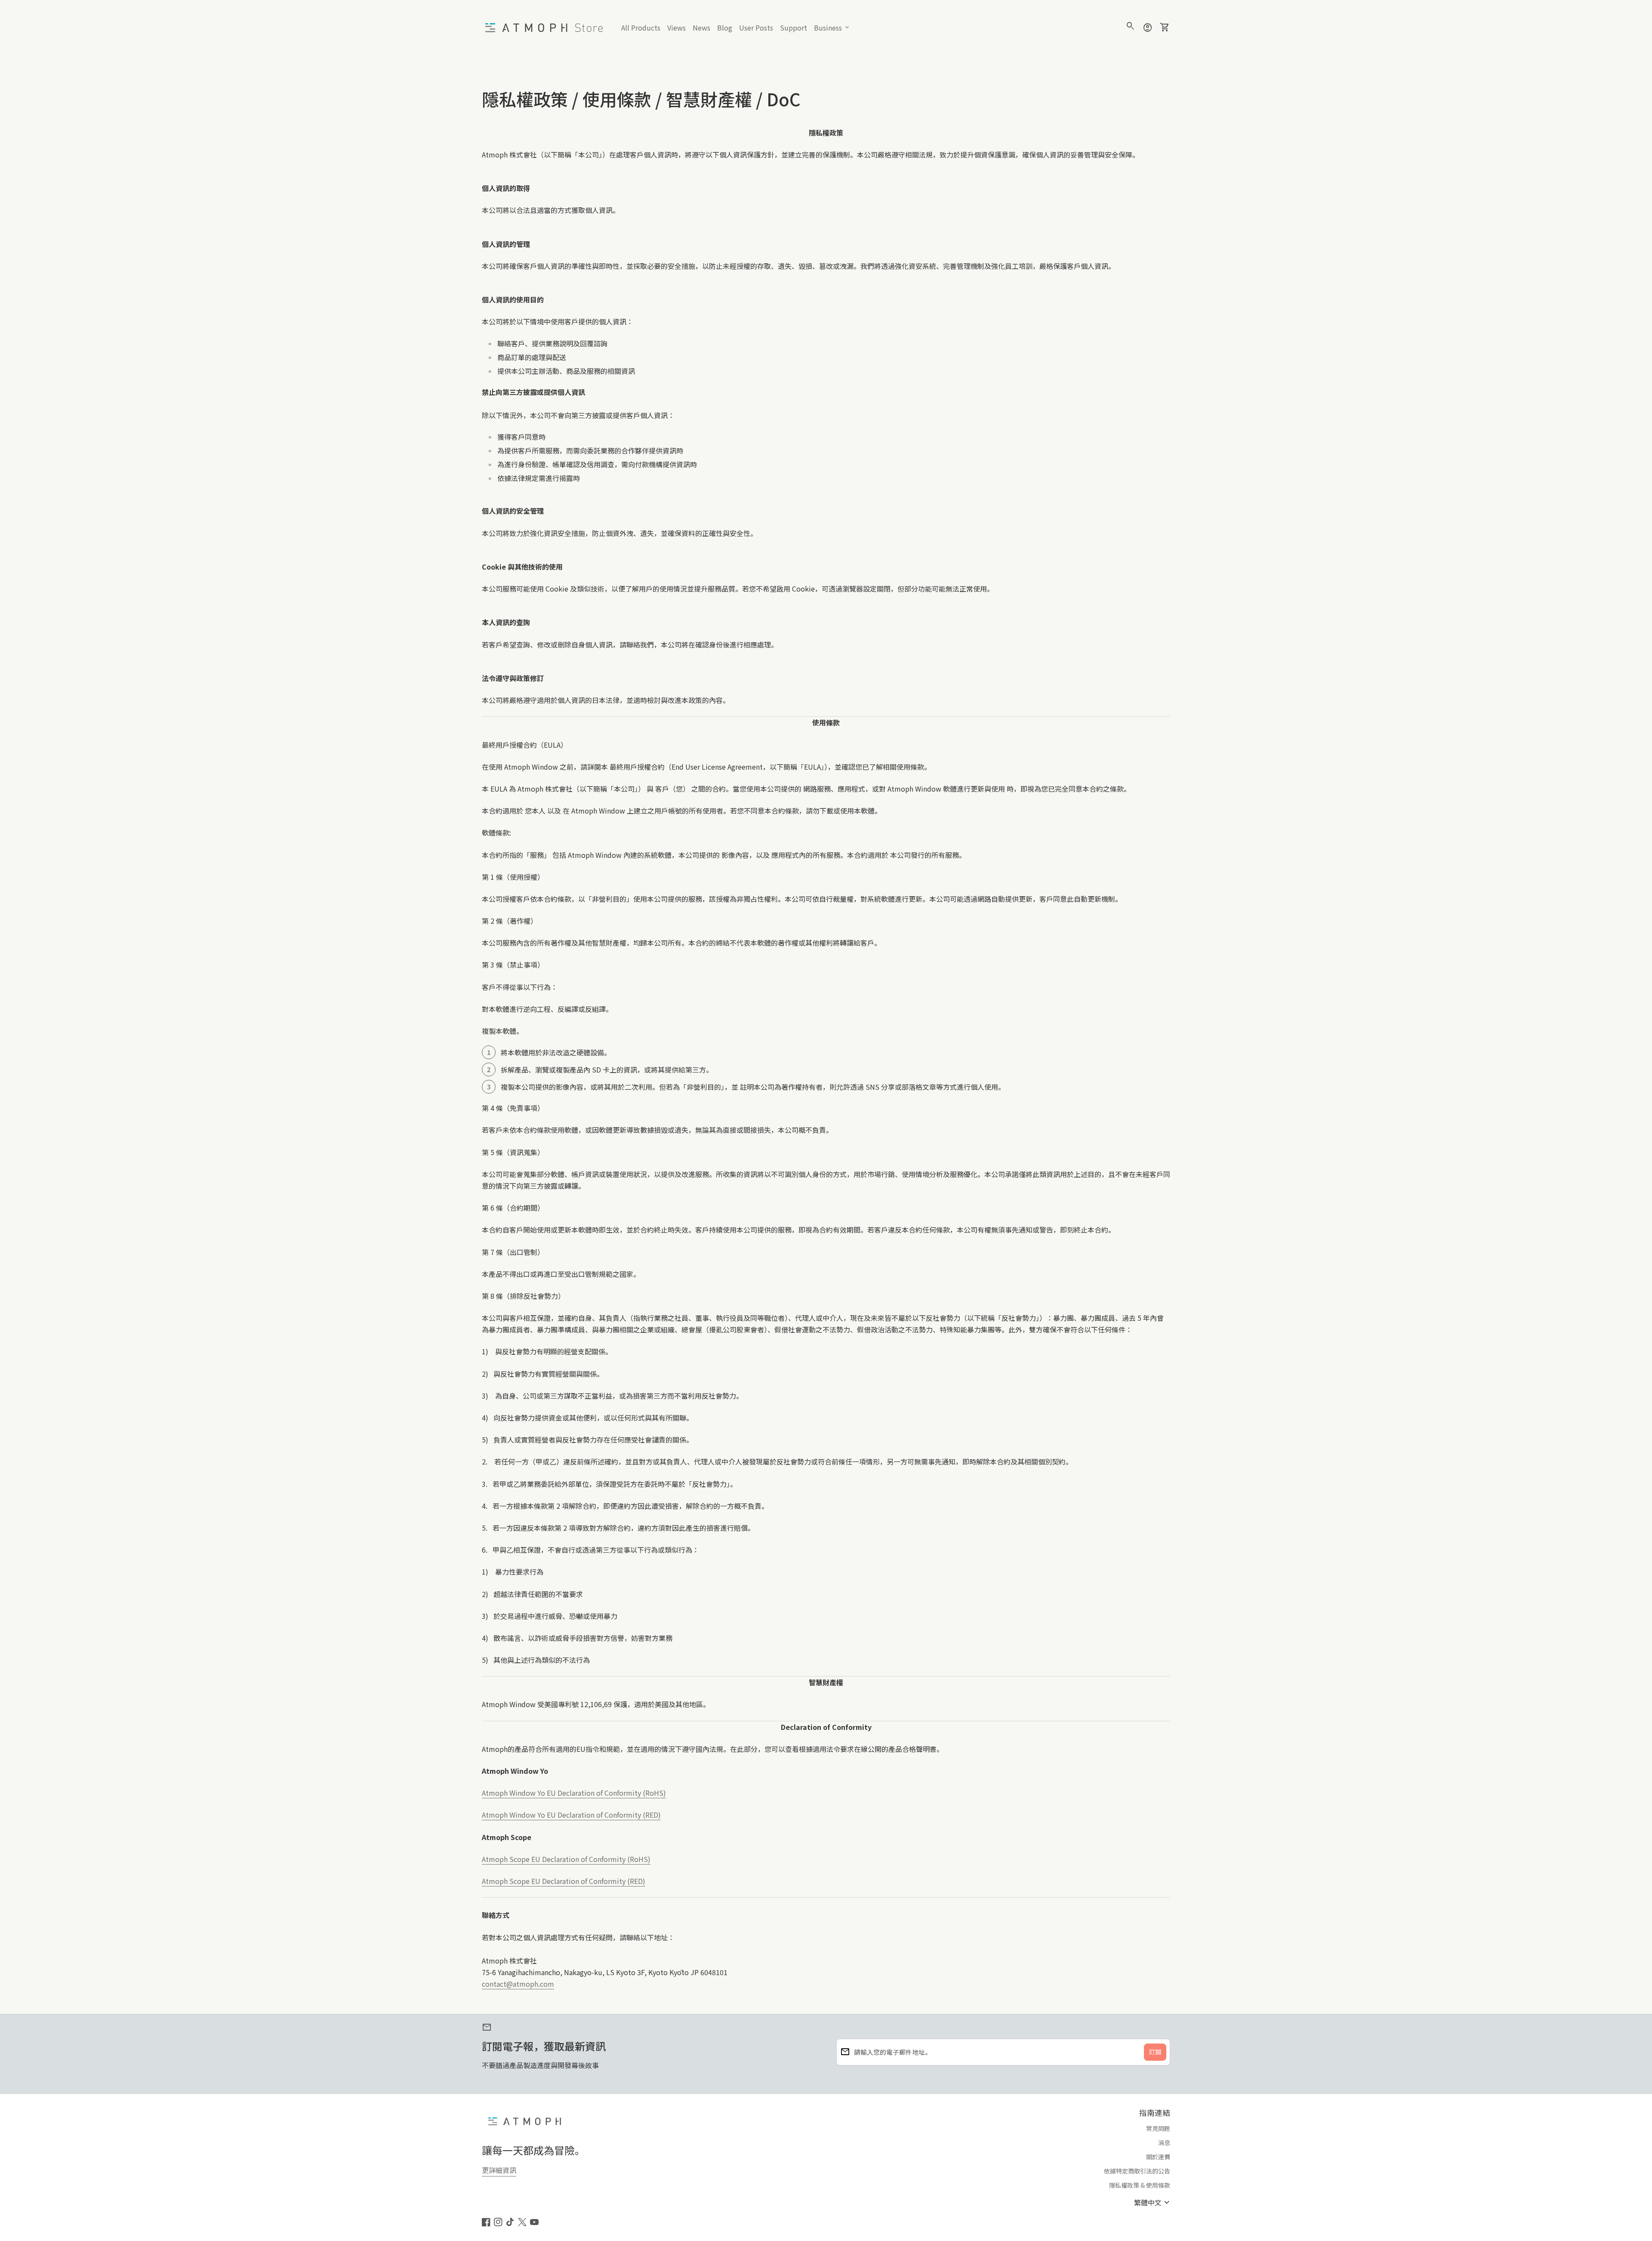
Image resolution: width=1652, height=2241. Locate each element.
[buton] (1153, 2202)
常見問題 (1158, 2128)
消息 (1164, 2142)
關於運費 (1158, 2157)
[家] (546, 27)
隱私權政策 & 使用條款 (1140, 2185)
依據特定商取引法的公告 (1137, 2171)
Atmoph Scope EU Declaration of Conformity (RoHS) (566, 1859)
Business (832, 28)
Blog (726, 29)
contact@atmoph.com (518, 1984)
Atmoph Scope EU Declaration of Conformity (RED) (564, 1881)
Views (677, 28)
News (701, 28)
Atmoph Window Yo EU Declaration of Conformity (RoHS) (574, 1793)
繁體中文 (1153, 2202)
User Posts (756, 28)
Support (795, 29)
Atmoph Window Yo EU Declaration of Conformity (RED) (571, 1815)
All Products (641, 28)
